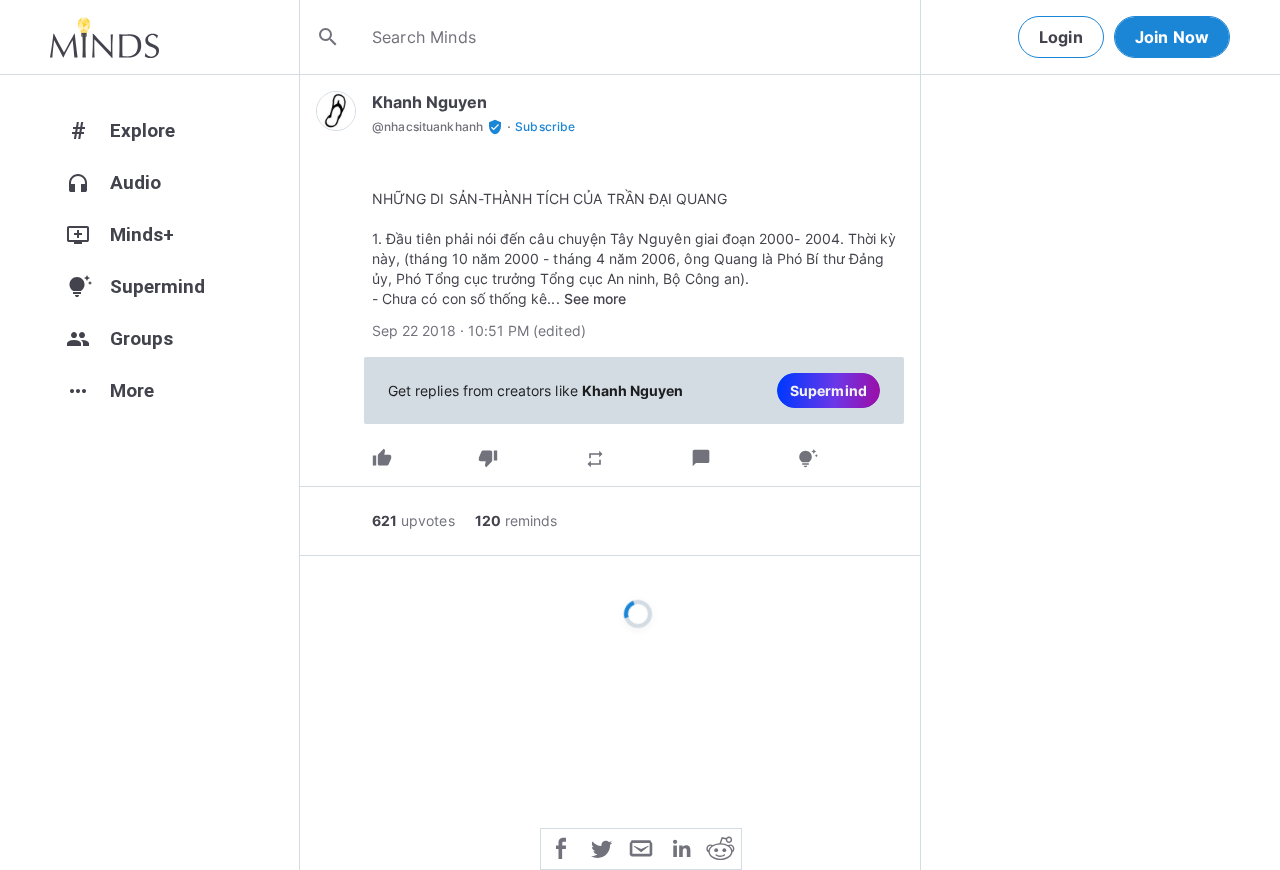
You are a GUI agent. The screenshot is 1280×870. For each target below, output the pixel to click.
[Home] (104, 37)
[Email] (641, 847)
